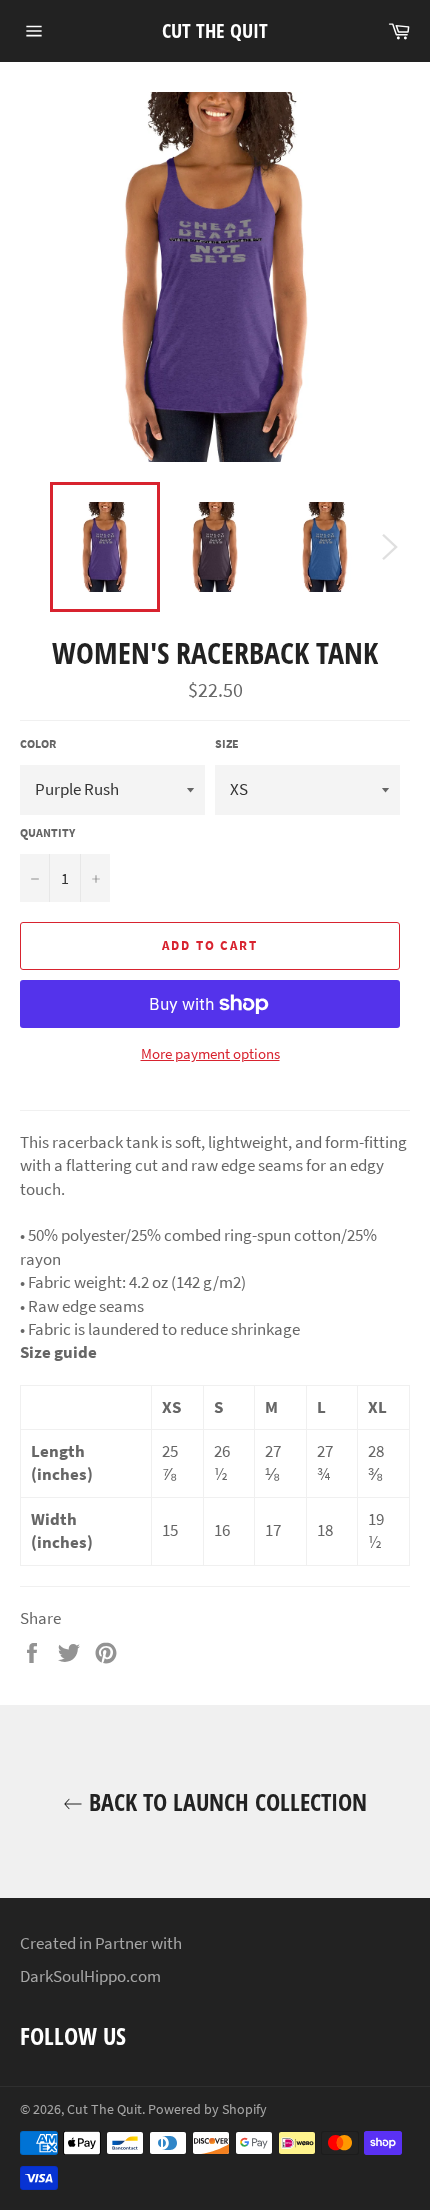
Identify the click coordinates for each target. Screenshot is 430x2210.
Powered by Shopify (207, 2109)
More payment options (210, 1053)
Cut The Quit (215, 30)
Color (38, 743)
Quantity (47, 832)
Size (227, 743)
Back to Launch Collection (225, 1801)
